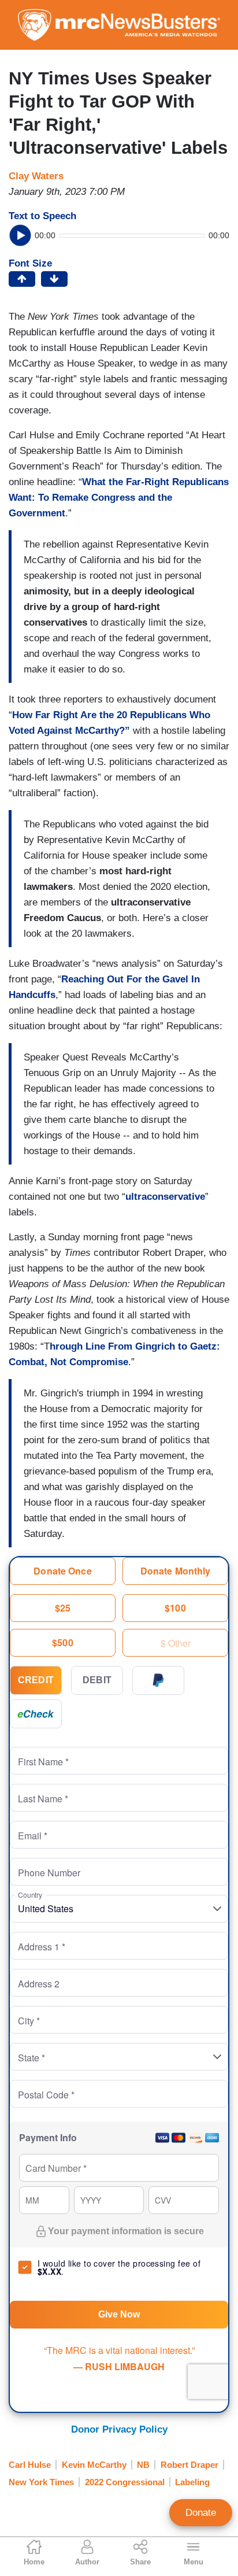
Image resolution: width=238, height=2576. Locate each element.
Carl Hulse (30, 2465)
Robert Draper (189, 2465)
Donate (201, 2513)
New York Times (41, 2482)
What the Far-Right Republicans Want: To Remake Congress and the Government (119, 498)
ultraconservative (165, 1197)
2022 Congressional (125, 2482)
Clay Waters (36, 176)
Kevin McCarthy (94, 2465)
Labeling (192, 2482)
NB (143, 2465)
